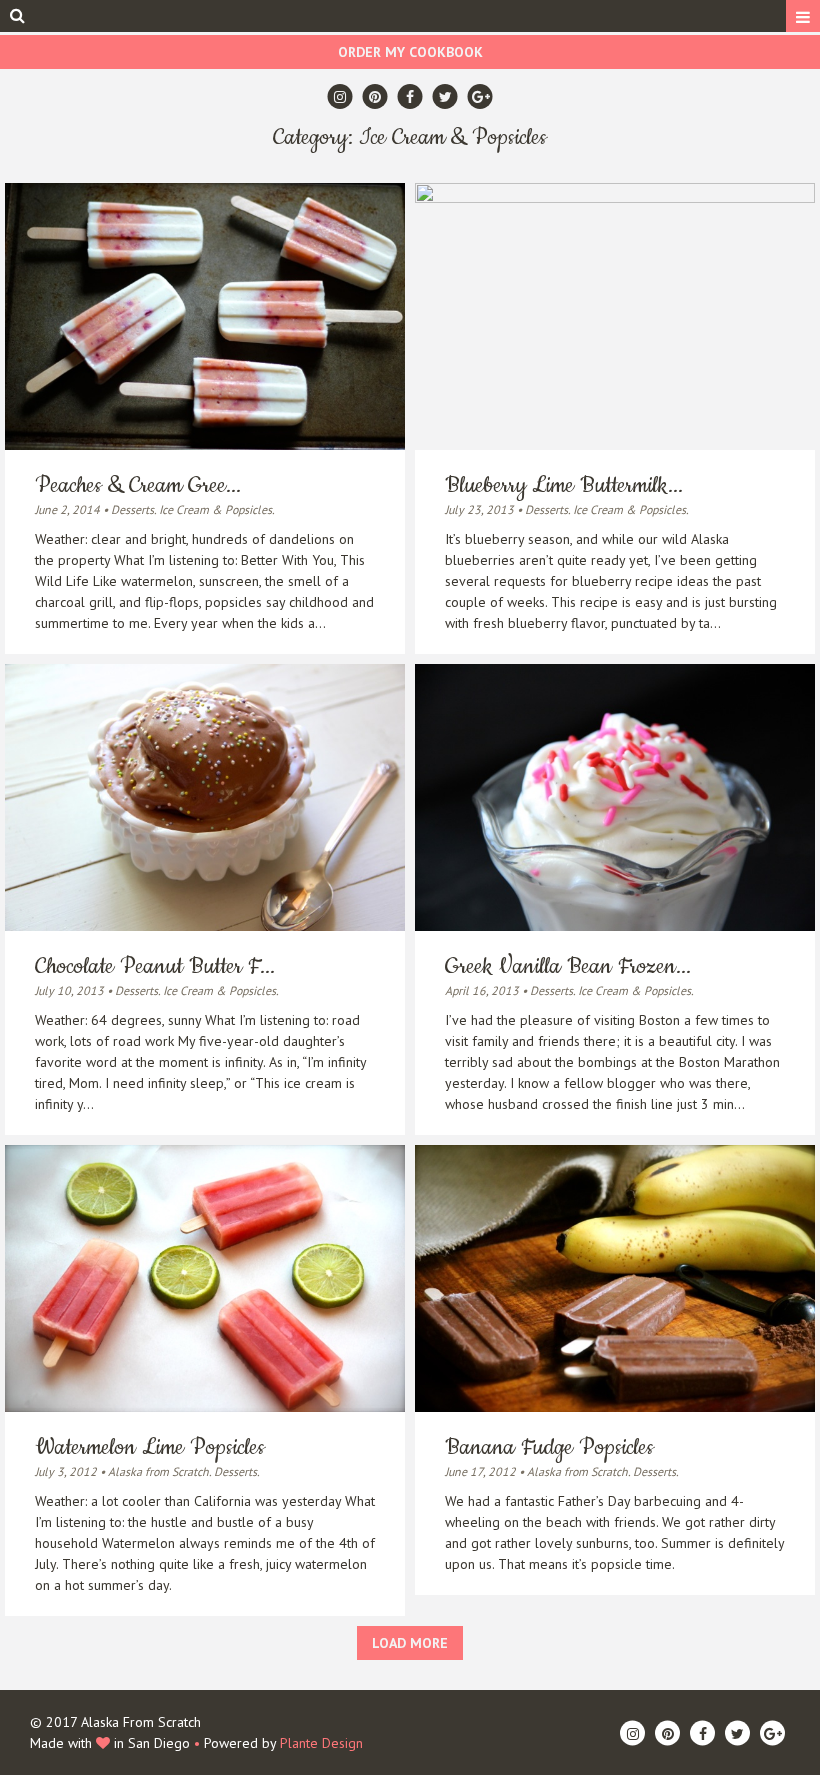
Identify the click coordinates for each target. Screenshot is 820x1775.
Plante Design (321, 1743)
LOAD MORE (410, 1643)
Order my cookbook (410, 52)
